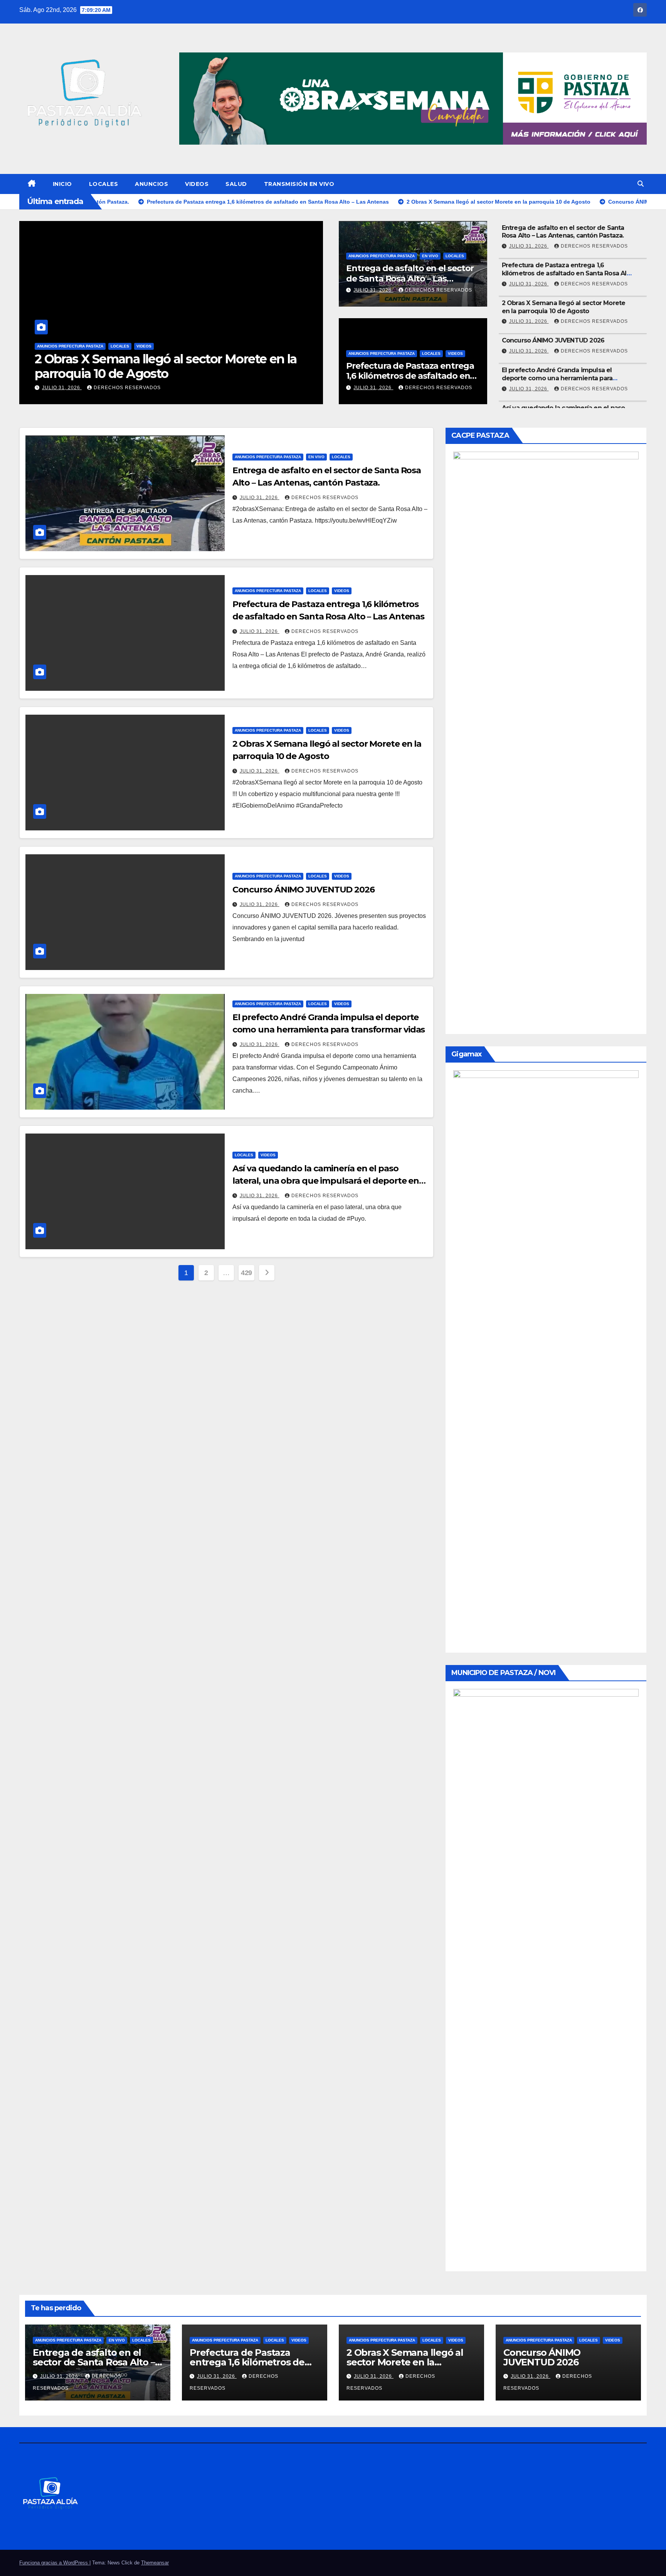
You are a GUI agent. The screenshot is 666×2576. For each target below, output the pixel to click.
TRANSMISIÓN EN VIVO (299, 184)
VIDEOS (197, 184)
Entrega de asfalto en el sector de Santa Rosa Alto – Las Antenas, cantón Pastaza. (410, 278)
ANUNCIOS (151, 184)
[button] (641, 184)
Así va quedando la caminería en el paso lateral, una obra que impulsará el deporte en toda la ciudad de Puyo (326, 1181)
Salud (236, 184)
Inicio (62, 184)
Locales (104, 184)
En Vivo (430, 256)
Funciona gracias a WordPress (54, 2563)
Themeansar (155, 2563)
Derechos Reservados (127, 388)
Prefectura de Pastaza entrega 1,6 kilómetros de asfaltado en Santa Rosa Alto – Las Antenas (410, 376)
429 (246, 1273)
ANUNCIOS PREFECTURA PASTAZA (70, 361)
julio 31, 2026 (62, 388)
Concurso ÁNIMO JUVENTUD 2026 (136, 374)
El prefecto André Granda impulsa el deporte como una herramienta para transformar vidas (557, 378)
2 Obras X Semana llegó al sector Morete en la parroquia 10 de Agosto (564, 307)
